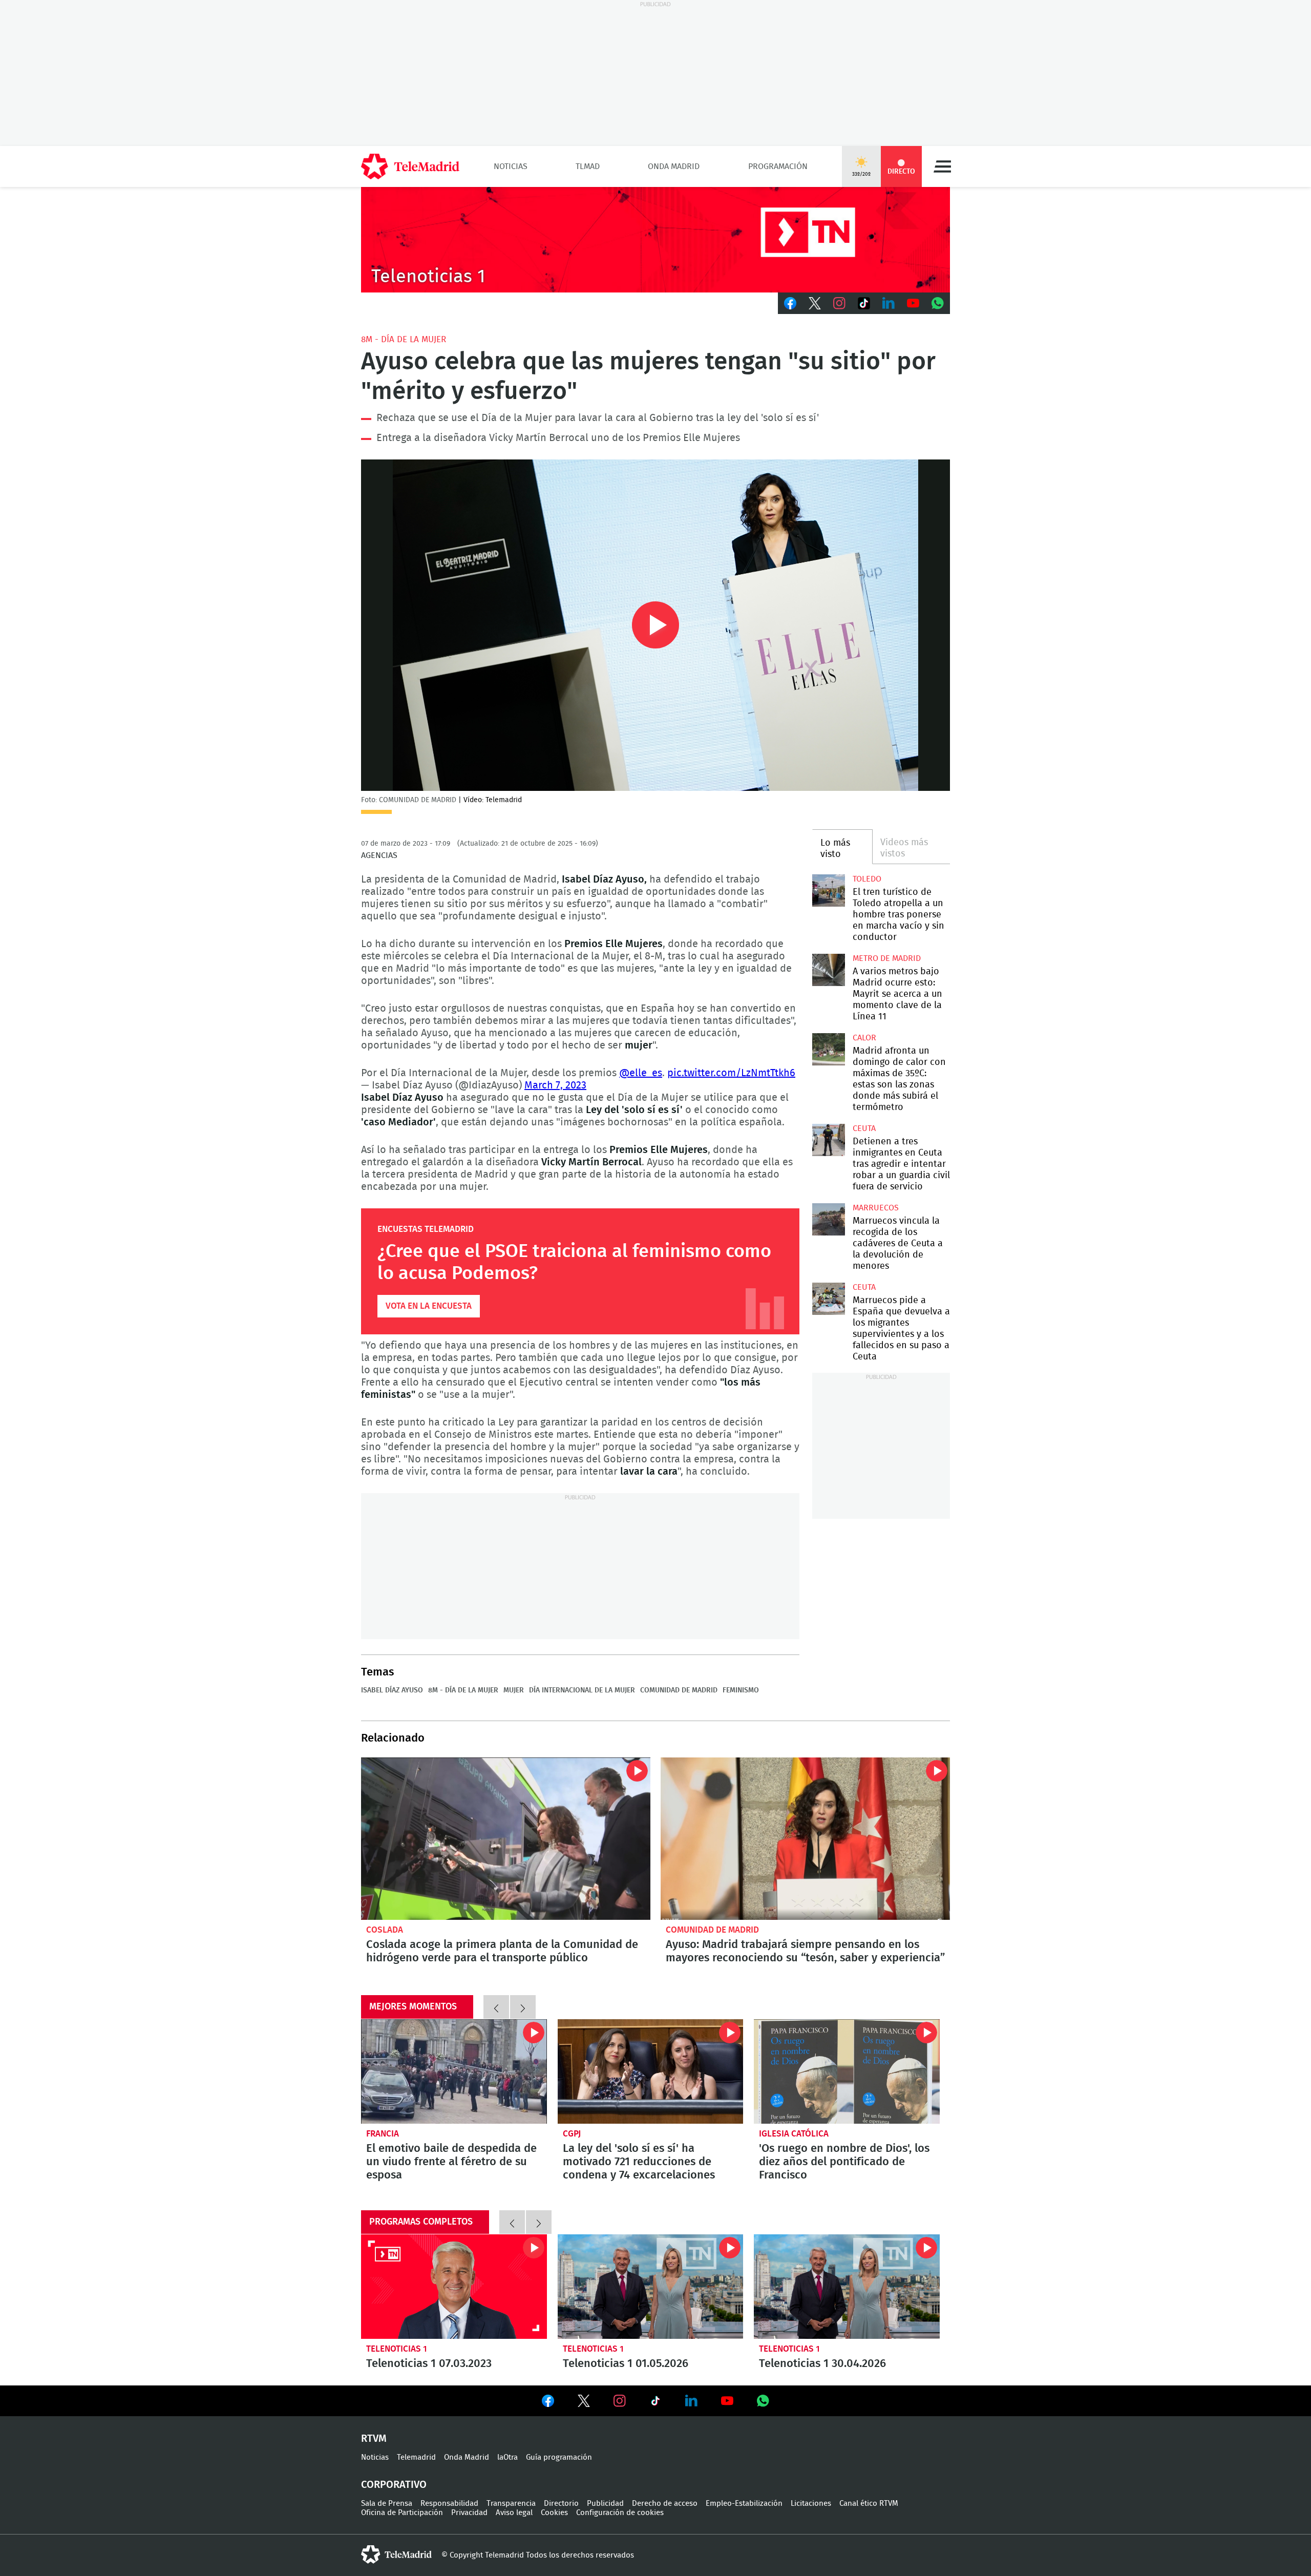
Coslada (385, 1930)
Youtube (913, 303)
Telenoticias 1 (397, 2349)
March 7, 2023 (555, 1085)
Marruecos (876, 1208)
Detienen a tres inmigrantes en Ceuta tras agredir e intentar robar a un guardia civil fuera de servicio (828, 1140)
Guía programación (559, 2457)
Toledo (867, 879)
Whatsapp (938, 303)
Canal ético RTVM (869, 2504)
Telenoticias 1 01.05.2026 (651, 2287)
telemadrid (396, 2554)
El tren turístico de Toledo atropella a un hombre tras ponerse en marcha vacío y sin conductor (828, 891)
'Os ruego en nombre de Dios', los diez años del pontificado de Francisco (847, 2071)
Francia (383, 2134)
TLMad (588, 166)
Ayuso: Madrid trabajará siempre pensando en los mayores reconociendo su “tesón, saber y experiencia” (805, 1839)
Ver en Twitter (584, 2403)
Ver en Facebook (548, 2403)
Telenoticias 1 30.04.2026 (847, 2287)
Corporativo (394, 2485)
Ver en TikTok (655, 2403)
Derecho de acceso (665, 2504)
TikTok (864, 303)
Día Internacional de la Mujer (582, 1690)
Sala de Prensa (387, 2504)
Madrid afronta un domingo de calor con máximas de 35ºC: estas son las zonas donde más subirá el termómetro (828, 1049)
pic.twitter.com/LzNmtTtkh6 (731, 1073)
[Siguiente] (523, 2007)
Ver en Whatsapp (763, 2401)
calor (864, 1038)
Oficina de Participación (402, 2513)
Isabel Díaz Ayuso (392, 1690)
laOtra (508, 2457)
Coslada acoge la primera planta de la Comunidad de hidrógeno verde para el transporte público (506, 1839)
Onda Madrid (674, 166)
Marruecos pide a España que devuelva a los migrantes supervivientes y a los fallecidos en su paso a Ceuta (828, 1299)
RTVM (374, 2439)
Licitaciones (811, 2504)
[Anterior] (496, 2007)
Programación (778, 166)
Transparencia (511, 2504)
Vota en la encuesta (429, 1306)
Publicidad (605, 2504)
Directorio (561, 2504)
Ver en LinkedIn (691, 2401)
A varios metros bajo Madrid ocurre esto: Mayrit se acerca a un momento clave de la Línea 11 (828, 970)
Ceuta (864, 1128)
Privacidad (469, 2513)
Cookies (554, 2513)
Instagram (839, 303)
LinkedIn (889, 303)
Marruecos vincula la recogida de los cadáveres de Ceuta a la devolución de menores (828, 1219)
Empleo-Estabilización (744, 2504)
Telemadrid (416, 2457)
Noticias (511, 166)
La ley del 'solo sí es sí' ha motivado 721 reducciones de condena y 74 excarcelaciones (651, 2071)
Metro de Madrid (887, 958)
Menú (942, 166)
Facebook (790, 303)
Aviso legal (514, 2513)
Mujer (514, 1690)
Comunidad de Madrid (679, 1690)
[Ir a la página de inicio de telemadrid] (410, 166)
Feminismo (741, 1690)
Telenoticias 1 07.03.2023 (454, 2287)
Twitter (815, 303)
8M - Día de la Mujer (404, 339)
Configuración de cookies (620, 2513)
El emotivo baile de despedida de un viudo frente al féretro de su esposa (454, 2071)
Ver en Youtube (727, 2401)
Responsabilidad (449, 2504)
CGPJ (572, 2134)
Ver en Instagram (620, 2401)
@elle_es (641, 1073)
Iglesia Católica (794, 2134)
